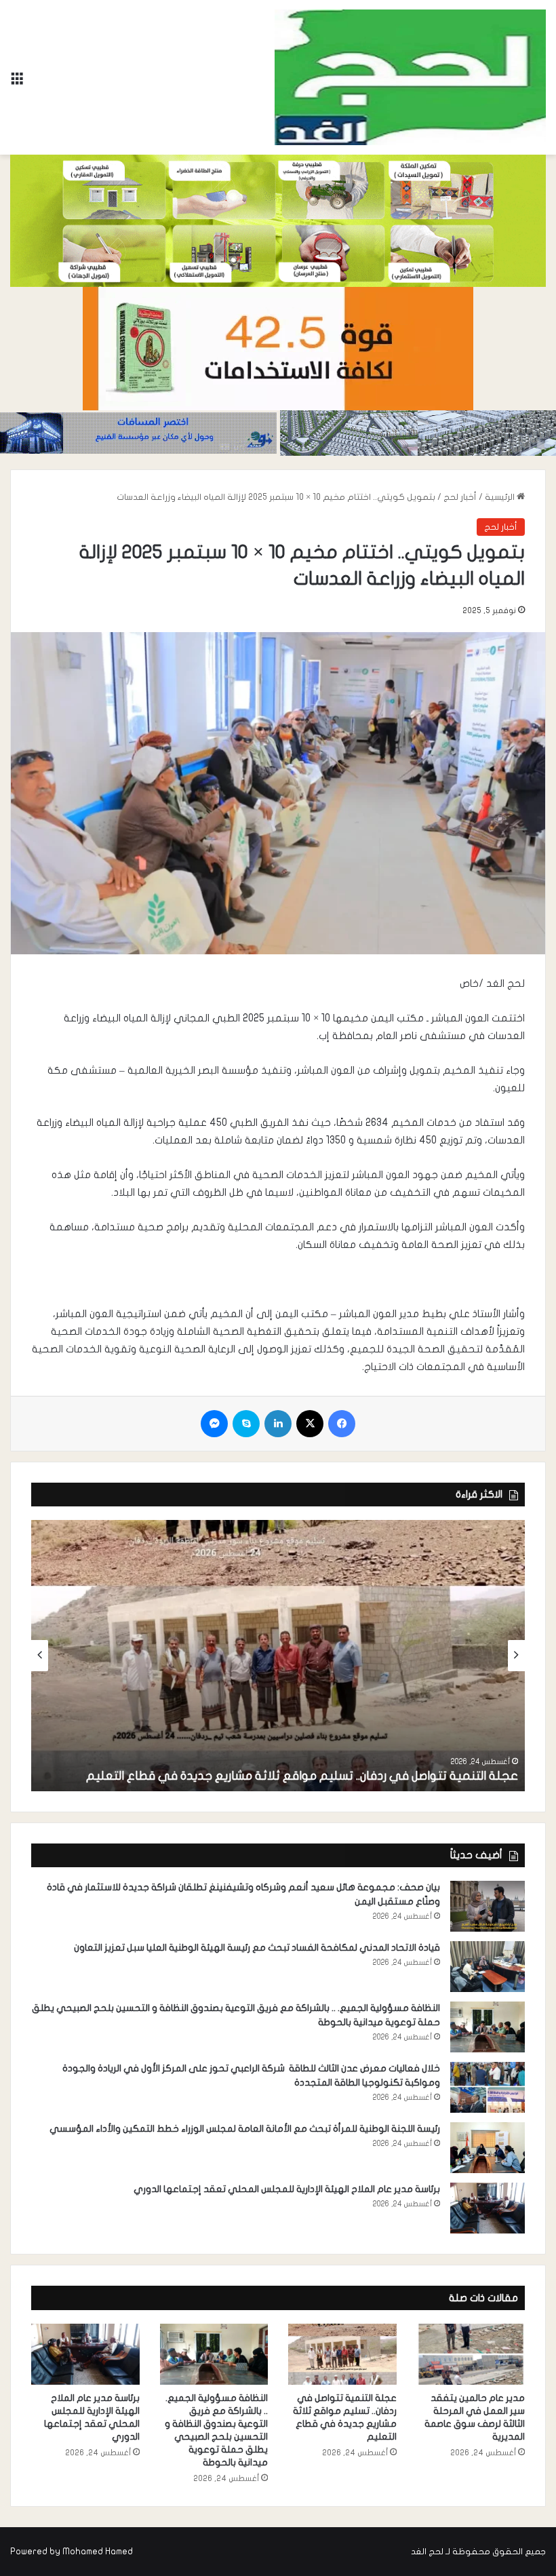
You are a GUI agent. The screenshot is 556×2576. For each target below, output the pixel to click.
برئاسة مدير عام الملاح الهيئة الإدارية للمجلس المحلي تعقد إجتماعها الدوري (287, 2189)
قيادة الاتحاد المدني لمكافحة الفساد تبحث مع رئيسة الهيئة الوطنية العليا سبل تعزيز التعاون (257, 1948)
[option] (278, 1656)
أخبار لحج (460, 497)
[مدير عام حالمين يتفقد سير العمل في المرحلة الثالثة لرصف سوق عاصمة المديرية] (471, 2354)
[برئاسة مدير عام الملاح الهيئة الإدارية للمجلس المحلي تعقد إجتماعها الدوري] (488, 2208)
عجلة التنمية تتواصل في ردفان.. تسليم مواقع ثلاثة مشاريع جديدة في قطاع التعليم (302, 1776)
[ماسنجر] (214, 1424)
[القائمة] (17, 82)
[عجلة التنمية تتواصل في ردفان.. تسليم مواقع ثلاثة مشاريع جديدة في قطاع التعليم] (278, 1656)
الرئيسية (501, 497)
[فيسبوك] (342, 1424)
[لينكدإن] (278, 1424)
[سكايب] (246, 1424)
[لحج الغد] (410, 77)
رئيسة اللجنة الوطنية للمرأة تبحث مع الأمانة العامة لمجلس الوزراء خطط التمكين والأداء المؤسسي (245, 2129)
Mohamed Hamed (98, 2552)
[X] (310, 1424)
